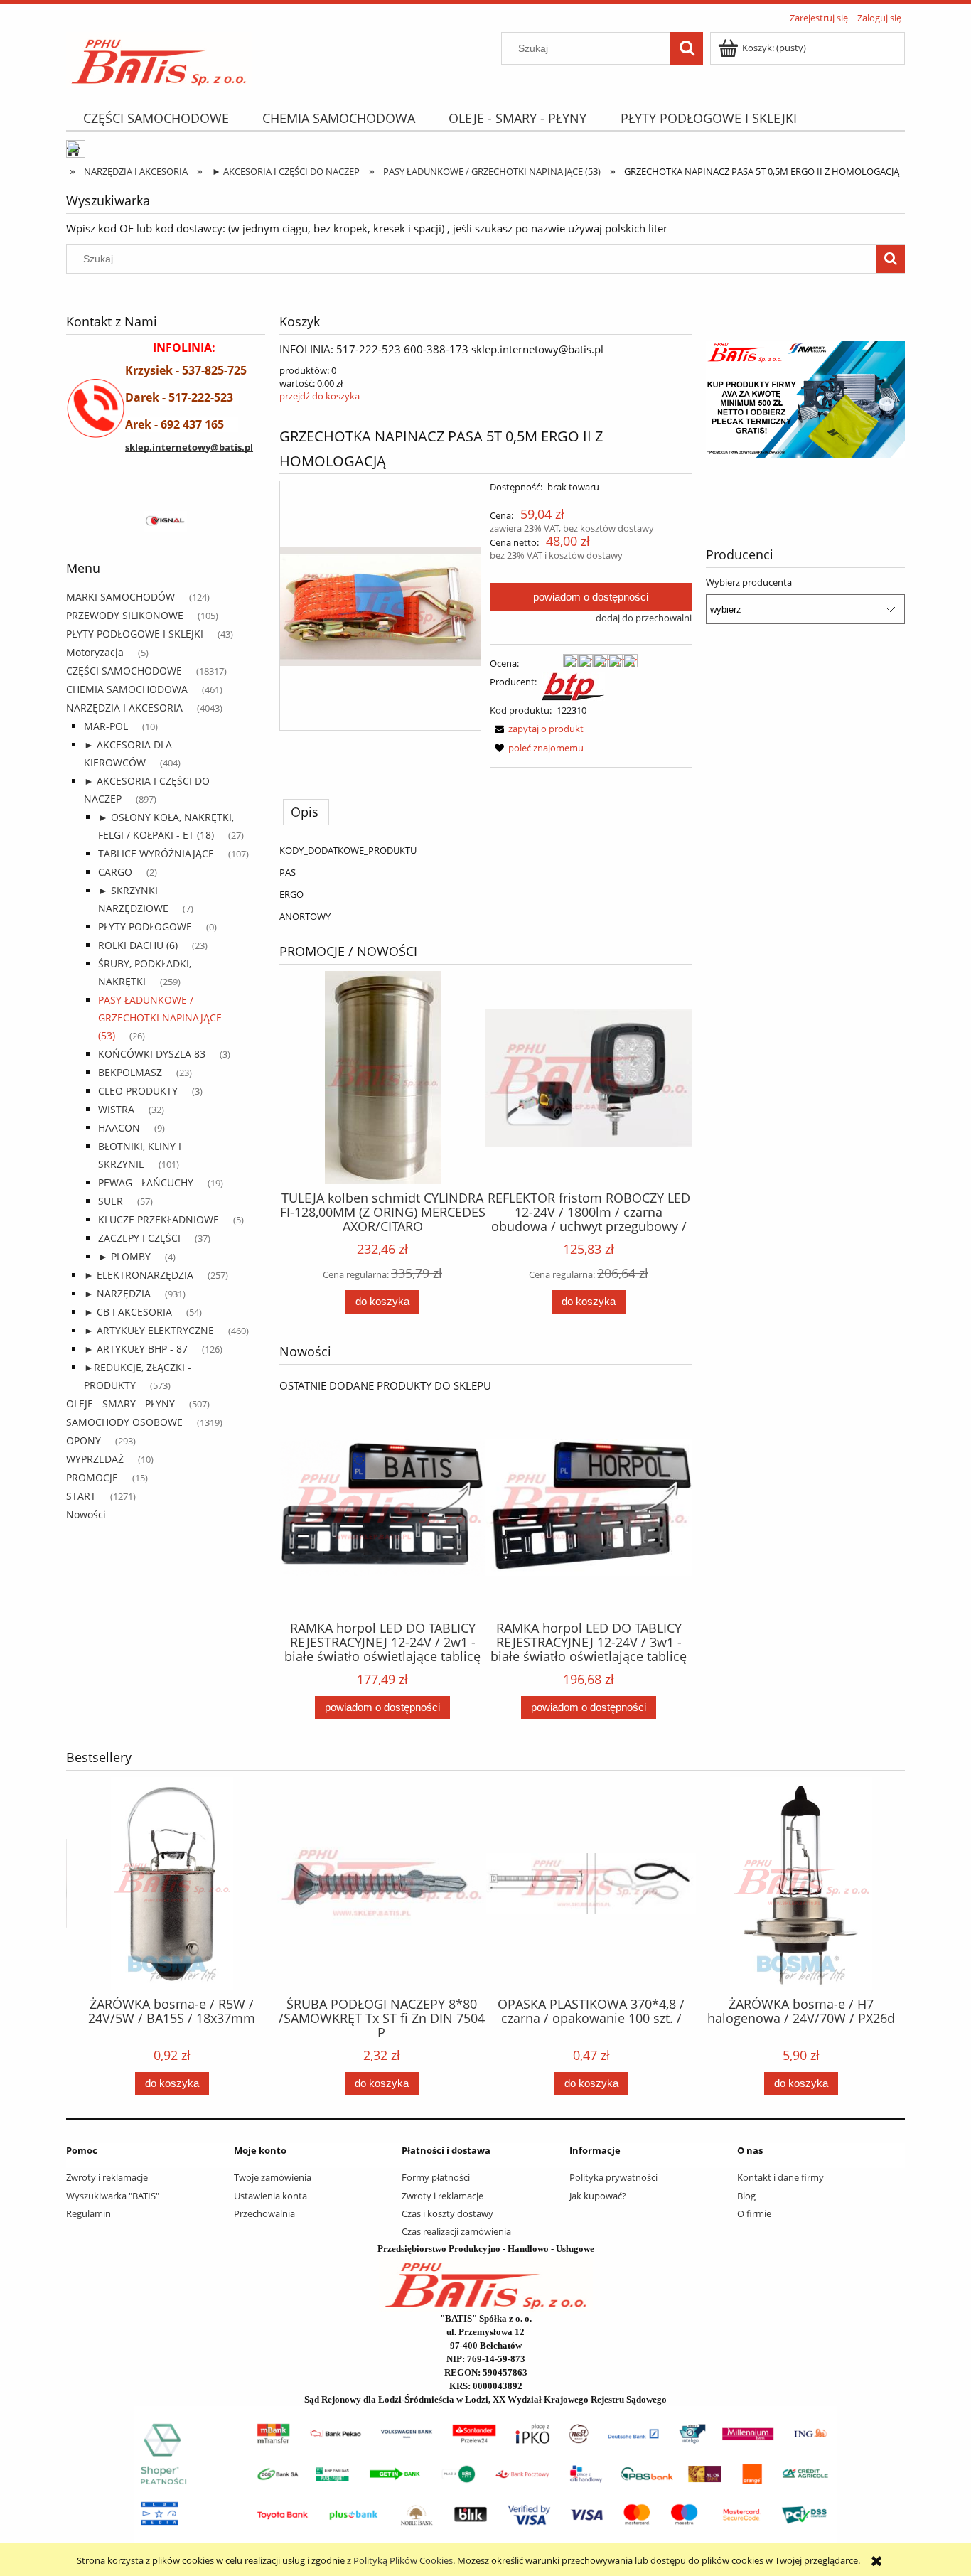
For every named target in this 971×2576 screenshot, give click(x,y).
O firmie (754, 2213)
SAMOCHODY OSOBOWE (124, 1422)
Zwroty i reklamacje (107, 2177)
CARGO (115, 872)
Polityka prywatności (613, 2177)
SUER (111, 1201)
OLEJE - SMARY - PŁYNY (120, 1404)
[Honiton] (119, 522)
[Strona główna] (159, 58)
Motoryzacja (95, 652)
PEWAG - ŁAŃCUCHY (146, 1182)
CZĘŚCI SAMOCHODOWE (124, 671)
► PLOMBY (124, 1256)
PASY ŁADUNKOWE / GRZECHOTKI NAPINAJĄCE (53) (160, 1018)
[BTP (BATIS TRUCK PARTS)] (573, 685)
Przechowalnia (264, 2213)
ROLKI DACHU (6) (138, 945)
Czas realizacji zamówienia (456, 2231)
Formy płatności (436, 2177)
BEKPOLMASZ (130, 1072)
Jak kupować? (598, 2196)
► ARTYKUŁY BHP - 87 (136, 1349)
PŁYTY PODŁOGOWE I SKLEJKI (135, 634)
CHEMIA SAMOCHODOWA (127, 689)
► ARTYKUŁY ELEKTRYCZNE (149, 1330)
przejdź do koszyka (320, 396)
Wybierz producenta (749, 582)
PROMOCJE (92, 1477)
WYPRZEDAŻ (95, 1459)
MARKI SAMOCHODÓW (120, 597)
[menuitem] (156, 118)
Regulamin (88, 2213)
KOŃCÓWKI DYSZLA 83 (152, 1054)
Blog (746, 2196)
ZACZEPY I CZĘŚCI (139, 1238)
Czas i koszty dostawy (447, 2213)
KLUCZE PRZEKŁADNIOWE (159, 1219)
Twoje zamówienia (273, 2177)
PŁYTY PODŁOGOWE (145, 927)
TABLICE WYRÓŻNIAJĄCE (156, 853)
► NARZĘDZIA (117, 1293)
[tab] (306, 812)
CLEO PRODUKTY (138, 1091)
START (81, 1496)
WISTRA (116, 1109)
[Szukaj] (687, 48)
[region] (166, 522)
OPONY (84, 1440)
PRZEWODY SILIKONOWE (125, 615)
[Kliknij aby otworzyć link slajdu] (759, 399)
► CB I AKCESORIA (128, 1312)
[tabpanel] (485, 883)
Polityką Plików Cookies (403, 2560)
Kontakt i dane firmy (780, 2177)
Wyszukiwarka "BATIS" (113, 2196)
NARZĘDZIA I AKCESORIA (124, 708)
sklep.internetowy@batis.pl (189, 447)
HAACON (119, 1128)
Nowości (86, 1514)
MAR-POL (106, 726)
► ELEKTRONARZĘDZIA (139, 1275)
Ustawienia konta (270, 2196)
